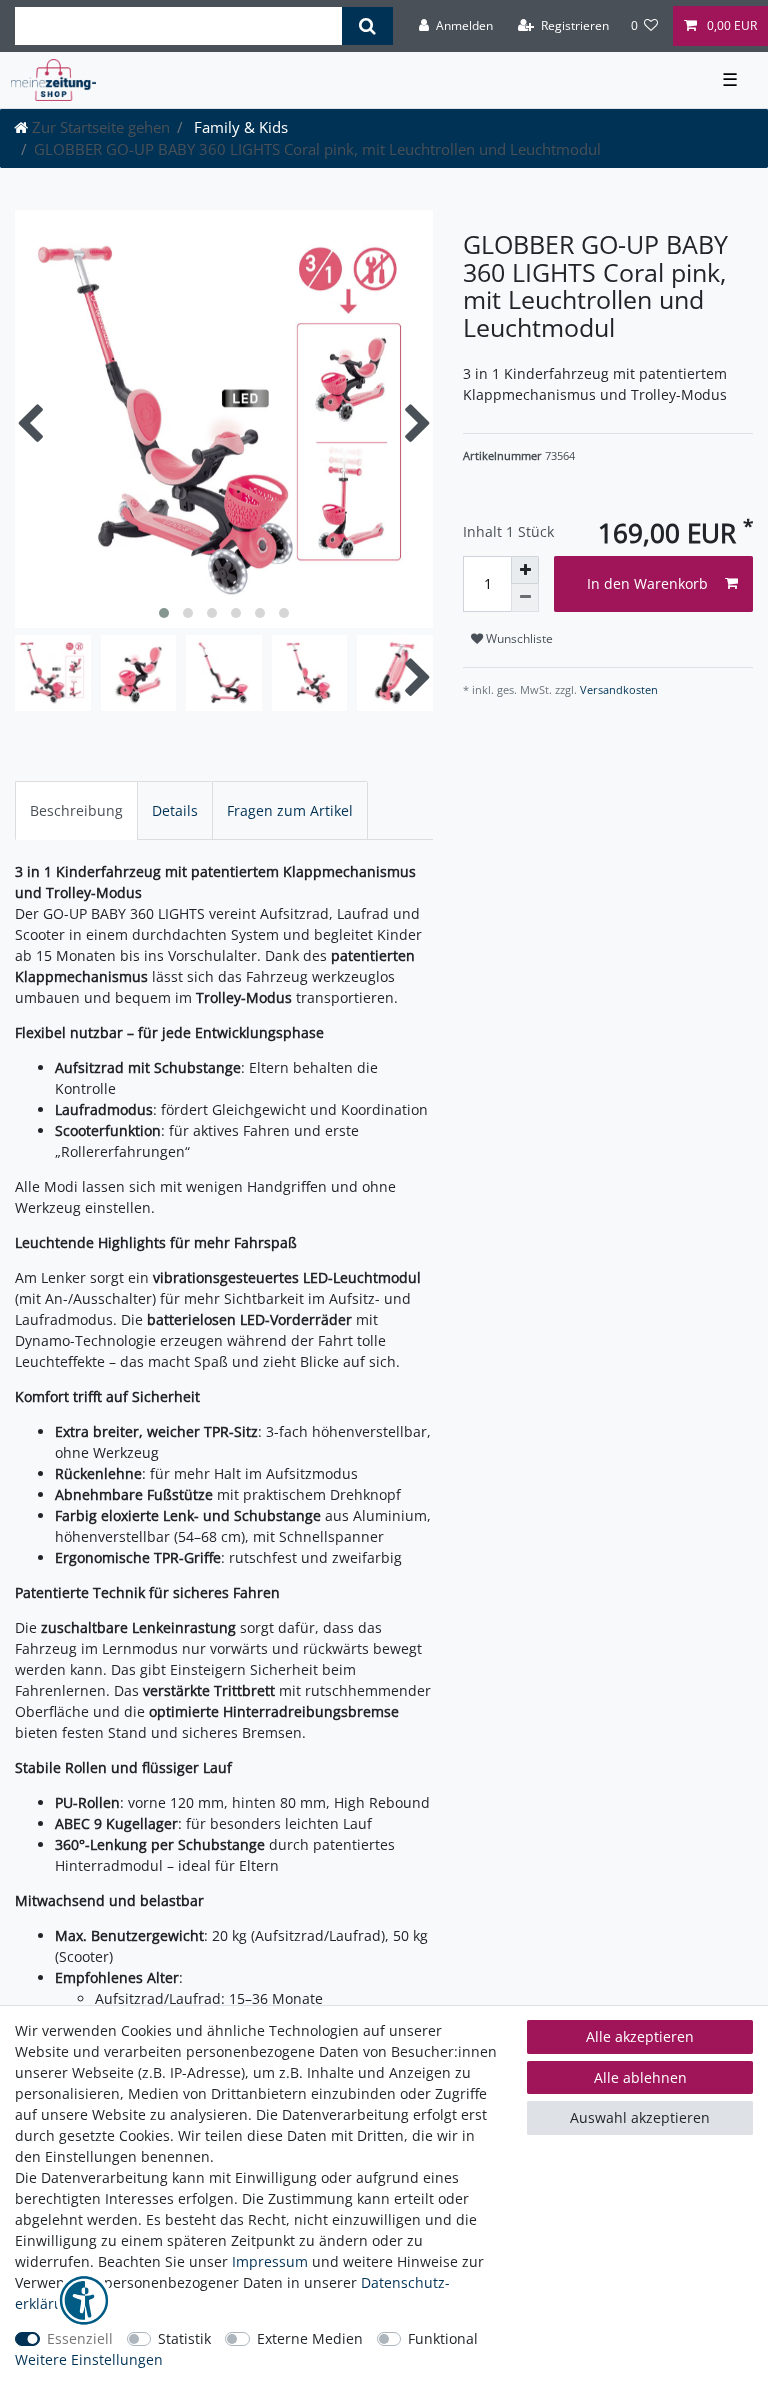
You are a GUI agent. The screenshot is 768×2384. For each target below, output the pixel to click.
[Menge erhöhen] (525, 570)
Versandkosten (617, 689)
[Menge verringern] (525, 598)
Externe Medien (310, 2338)
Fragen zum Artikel (290, 810)
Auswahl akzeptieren (640, 2117)
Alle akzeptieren (640, 2036)
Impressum (270, 2261)
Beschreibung (76, 810)
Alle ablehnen (640, 2077)
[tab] (76, 810)
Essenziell (80, 2338)
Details (175, 810)
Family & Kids (239, 127)
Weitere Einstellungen (89, 2359)
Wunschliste (518, 638)
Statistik (184, 2338)
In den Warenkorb (647, 583)
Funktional (443, 2338)
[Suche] (367, 26)
